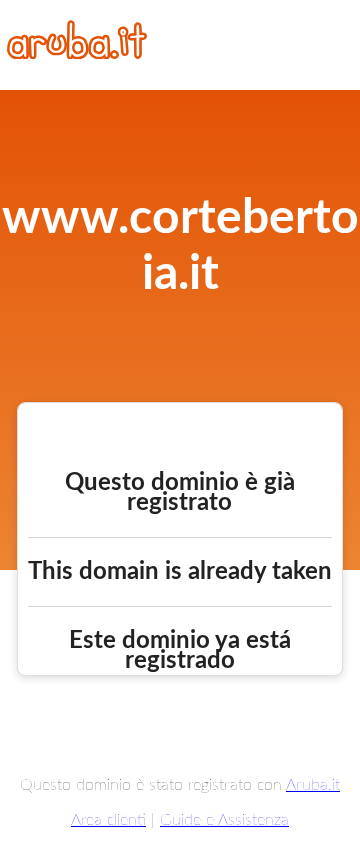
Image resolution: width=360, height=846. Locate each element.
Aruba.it (313, 785)
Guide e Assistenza (224, 820)
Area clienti (108, 820)
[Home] (77, 54)
